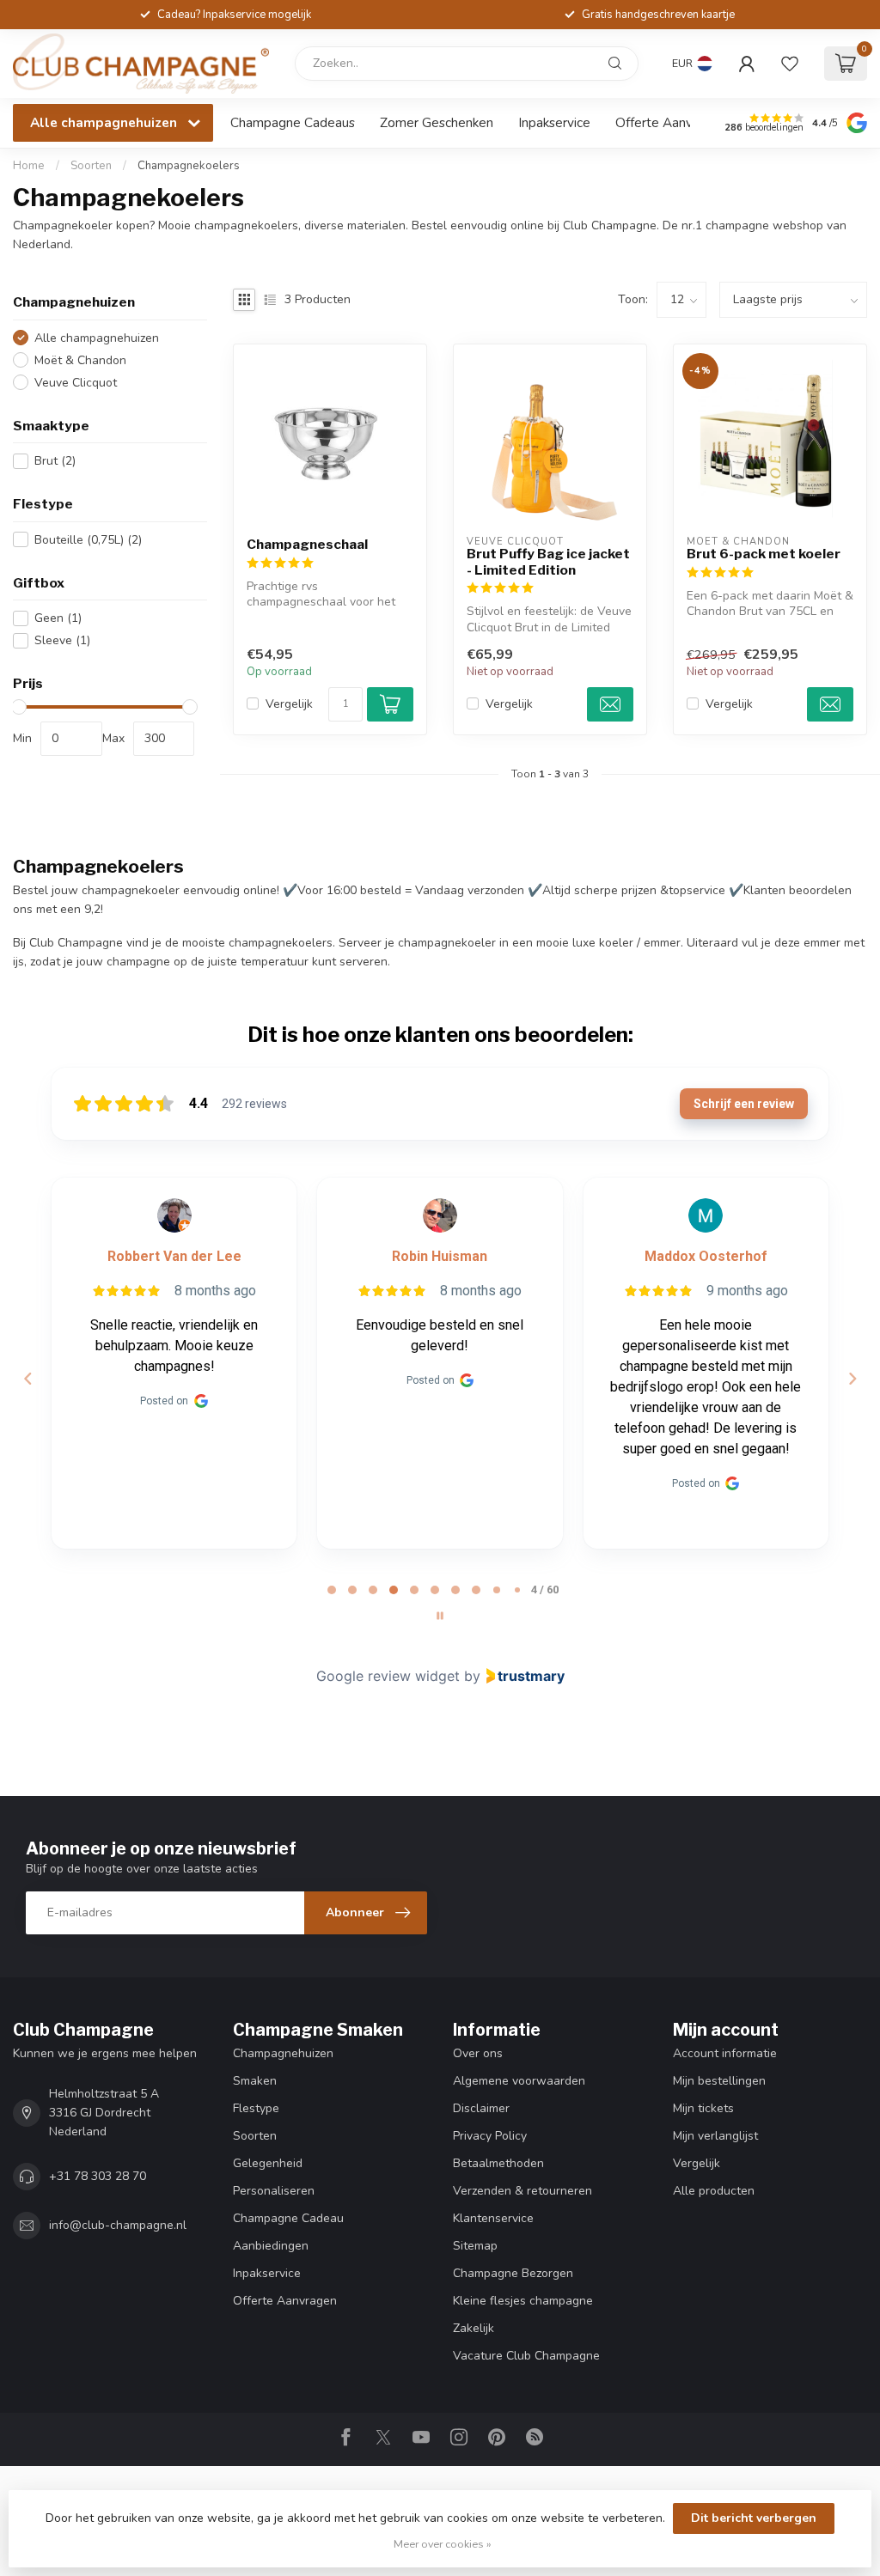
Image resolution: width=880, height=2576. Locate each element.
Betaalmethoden (498, 2163)
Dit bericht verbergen (754, 2518)
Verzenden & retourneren (522, 2191)
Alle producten (714, 2191)
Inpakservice (554, 122)
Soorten (91, 166)
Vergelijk (289, 704)
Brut (55, 461)
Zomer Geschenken (437, 122)
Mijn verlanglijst (715, 2136)
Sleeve (62, 640)
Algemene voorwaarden (519, 2081)
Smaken (255, 2081)
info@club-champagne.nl (118, 2225)
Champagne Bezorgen (513, 2273)
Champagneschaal (307, 545)
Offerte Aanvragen (671, 122)
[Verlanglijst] (790, 64)
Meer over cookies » (443, 2544)
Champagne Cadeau (288, 2218)
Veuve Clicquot (76, 383)
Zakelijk (474, 2328)
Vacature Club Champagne (526, 2356)
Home (29, 166)
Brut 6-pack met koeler (764, 554)
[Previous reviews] (27, 1379)
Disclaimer (481, 2108)
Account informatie (725, 2053)
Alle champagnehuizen (97, 338)
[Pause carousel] (440, 1616)
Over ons (478, 2053)
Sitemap (475, 2246)
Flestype (256, 2108)
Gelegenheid (268, 2163)
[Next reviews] (852, 1379)
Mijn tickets (703, 2108)
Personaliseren (274, 2191)
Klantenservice (493, 2218)
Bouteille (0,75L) (88, 540)
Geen (58, 618)
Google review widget (388, 1676)
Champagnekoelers (189, 166)
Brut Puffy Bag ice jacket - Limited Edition (548, 562)
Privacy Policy (490, 2136)
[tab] (332, 1590)
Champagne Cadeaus (293, 122)
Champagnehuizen (283, 2053)
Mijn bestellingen (719, 2081)
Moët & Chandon (80, 360)
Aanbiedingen (271, 2246)
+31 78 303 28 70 (98, 2176)
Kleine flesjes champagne (523, 2301)
